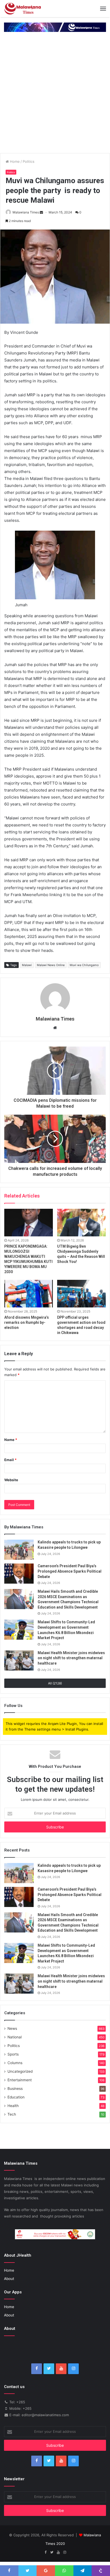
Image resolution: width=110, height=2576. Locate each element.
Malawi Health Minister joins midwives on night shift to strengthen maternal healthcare (71, 1658)
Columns (15, 2063)
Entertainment (20, 2080)
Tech (12, 2114)
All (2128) (55, 1683)
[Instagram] (73, 2369)
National (15, 2037)
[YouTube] (61, 2369)
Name (11, 1440)
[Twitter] (49, 2369)
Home (14, 161)
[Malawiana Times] (23, 9)
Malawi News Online (51, 965)
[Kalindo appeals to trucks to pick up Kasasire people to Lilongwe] (19, 1550)
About (9, 2279)
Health (13, 2106)
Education (16, 2097)
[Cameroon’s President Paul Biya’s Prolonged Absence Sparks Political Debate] (19, 1574)
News (12, 2028)
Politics (29, 161)
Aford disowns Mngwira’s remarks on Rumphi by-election (27, 1322)
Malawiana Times (26, 212)
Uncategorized (20, 2071)
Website (11, 1480)
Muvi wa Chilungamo (84, 965)
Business (15, 2089)
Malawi (27, 965)
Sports (13, 2054)
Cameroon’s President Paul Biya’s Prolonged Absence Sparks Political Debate (70, 1571)
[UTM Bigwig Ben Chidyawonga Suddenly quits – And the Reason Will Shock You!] (81, 1223)
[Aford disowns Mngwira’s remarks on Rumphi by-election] (29, 1294)
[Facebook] (37, 2369)
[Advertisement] (55, 95)
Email (10, 1460)
